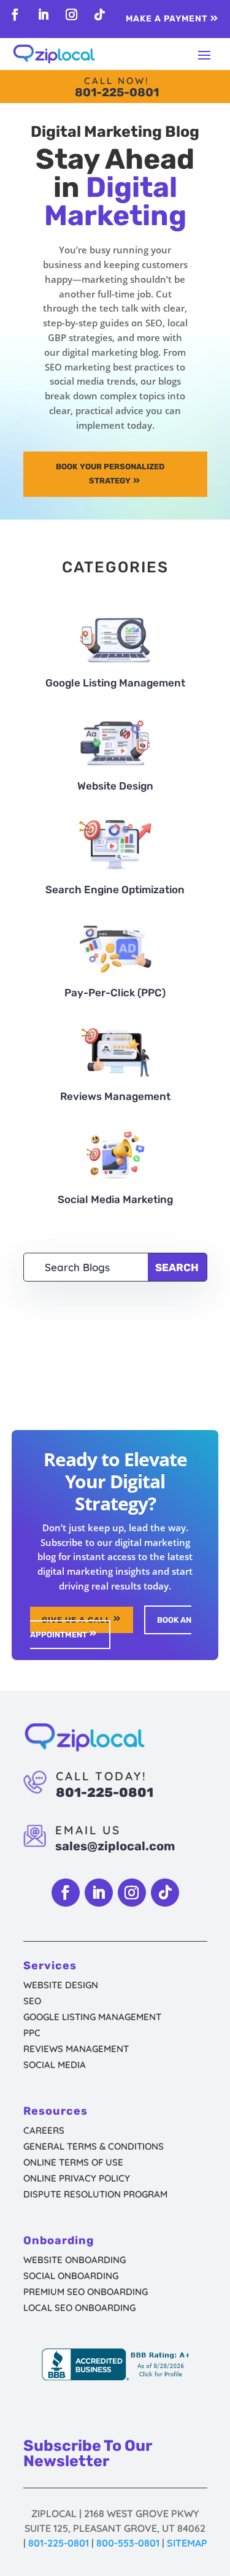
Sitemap (187, 2543)
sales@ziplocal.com (115, 1846)
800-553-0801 (128, 2543)
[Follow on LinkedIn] (44, 15)
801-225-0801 (117, 92)
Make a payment (167, 19)
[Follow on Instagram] (72, 15)
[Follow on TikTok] (100, 15)
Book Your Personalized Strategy (110, 473)
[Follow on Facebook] (15, 15)
